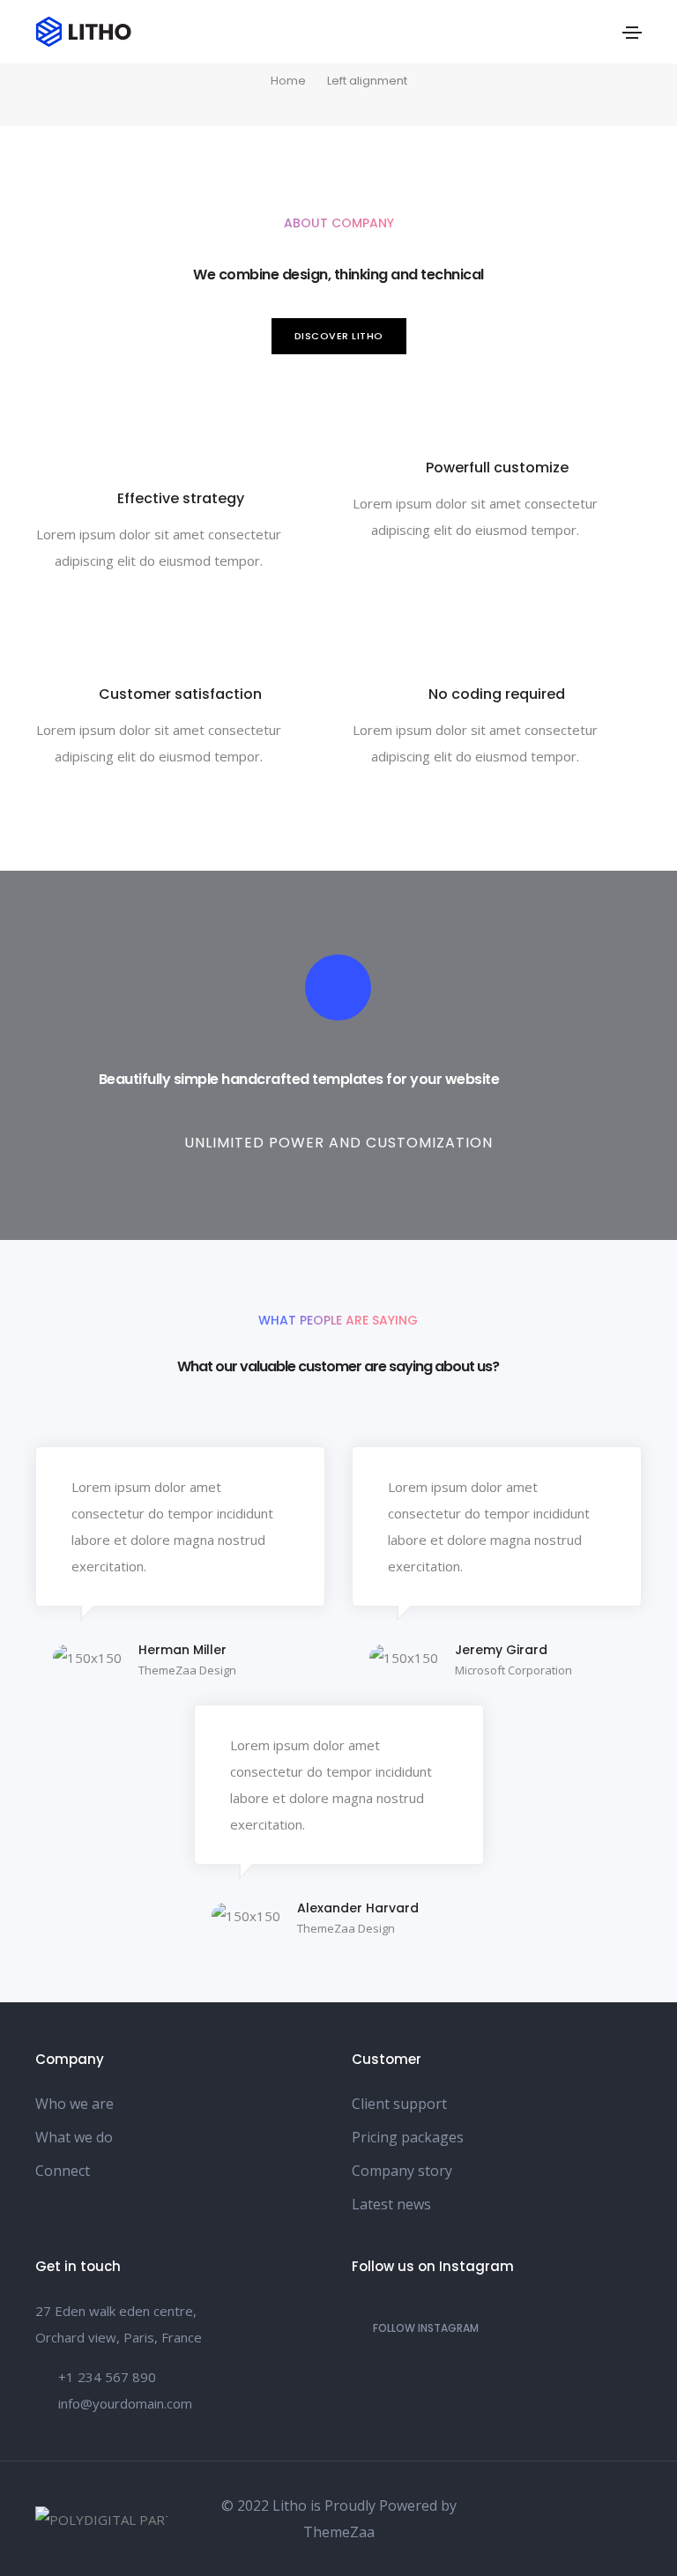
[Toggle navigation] (632, 33)
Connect (63, 2171)
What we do (74, 2137)
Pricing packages (408, 2137)
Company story (402, 2171)
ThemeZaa (339, 2532)
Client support (399, 2104)
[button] (339, 336)
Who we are (74, 2104)
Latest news (391, 2204)
